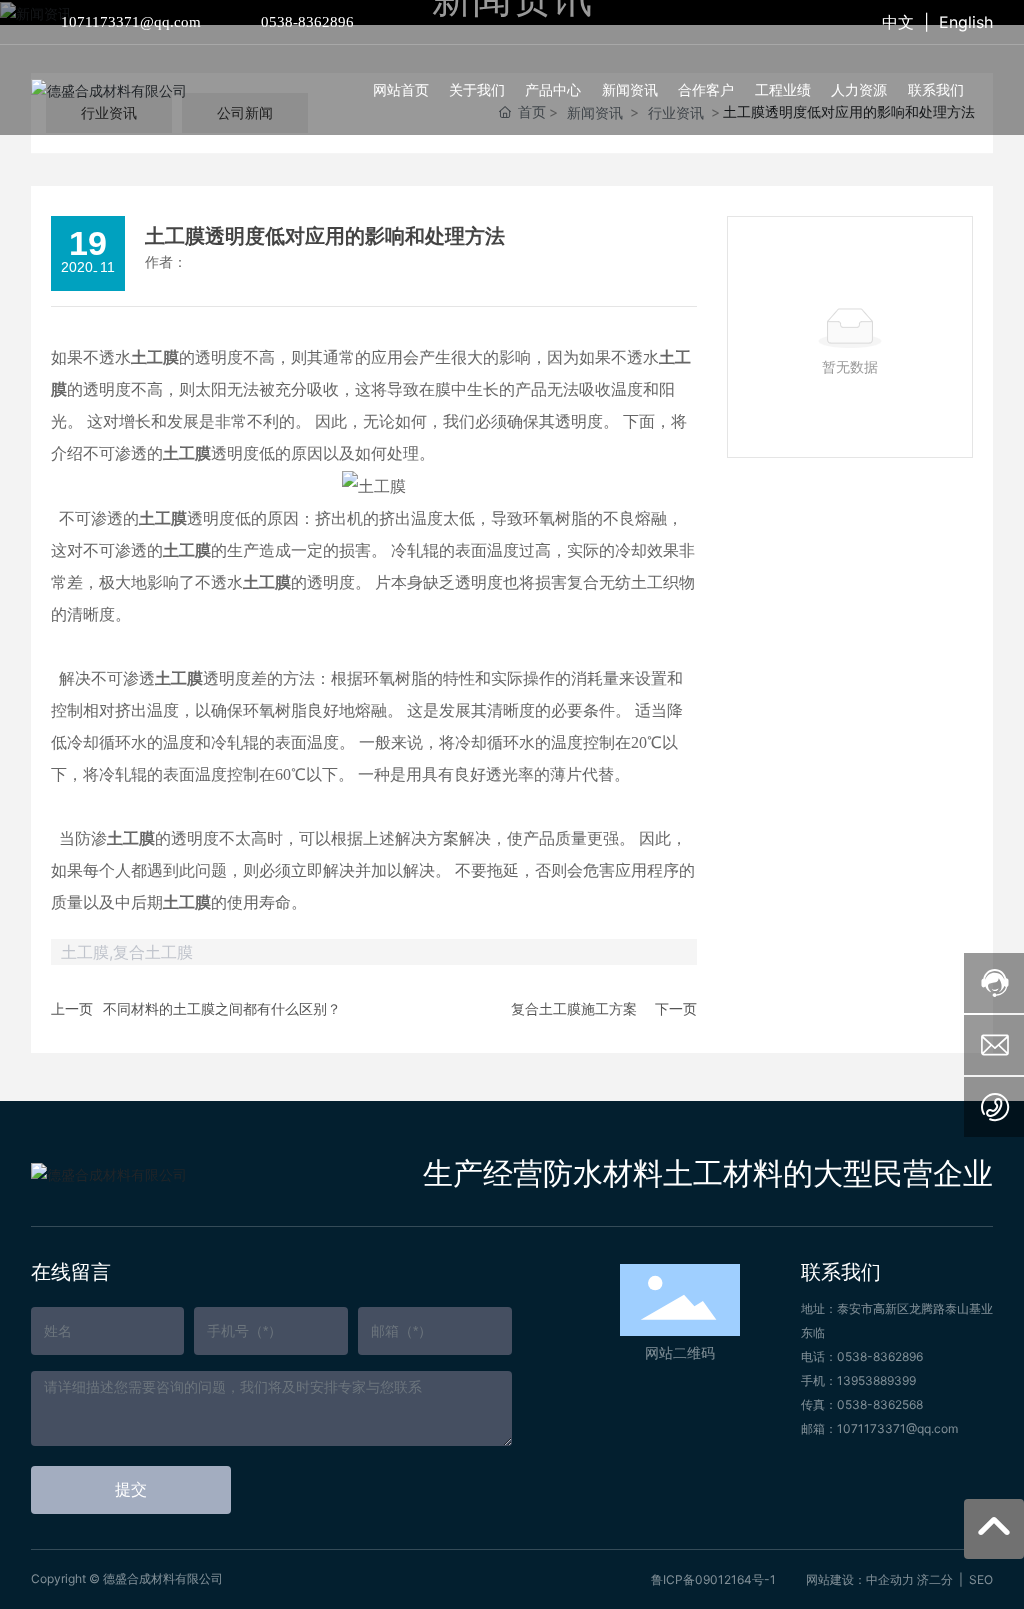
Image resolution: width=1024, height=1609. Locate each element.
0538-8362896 (307, 22)
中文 (898, 22)
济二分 (935, 1579)
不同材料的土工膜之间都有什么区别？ (222, 1008)
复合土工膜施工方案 (574, 1008)
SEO (981, 1579)
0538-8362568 (880, 1404)
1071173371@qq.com (131, 22)
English (966, 22)
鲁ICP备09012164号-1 (713, 1579)
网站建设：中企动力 (860, 1579)
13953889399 (876, 1380)
